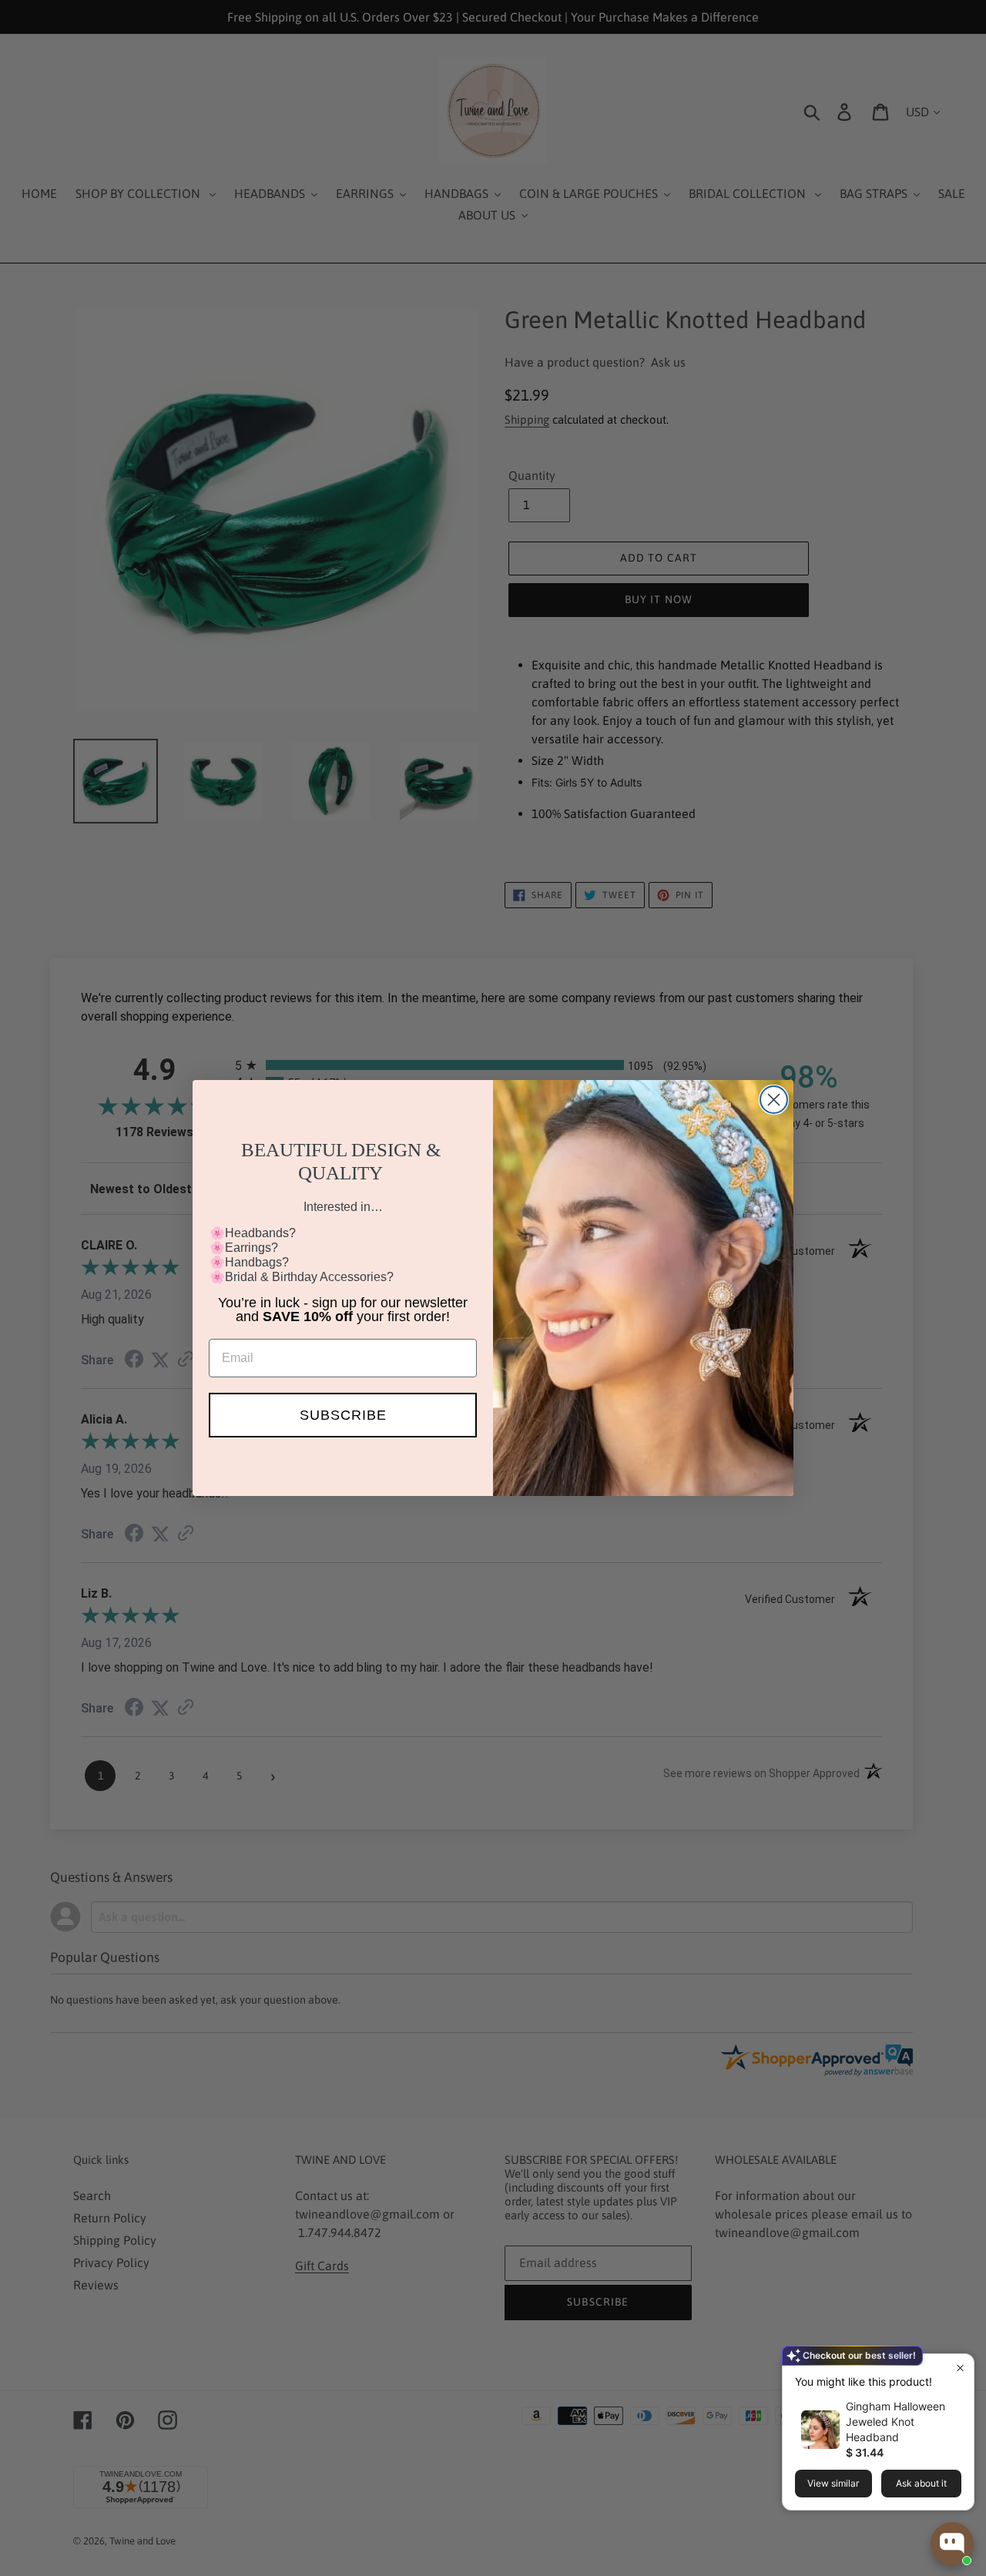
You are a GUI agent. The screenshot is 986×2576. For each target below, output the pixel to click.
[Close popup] (960, 2368)
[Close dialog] (774, 1100)
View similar (833, 2483)
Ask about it (921, 2483)
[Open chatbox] (952, 2544)
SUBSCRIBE (343, 1415)
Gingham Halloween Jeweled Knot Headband (895, 2422)
